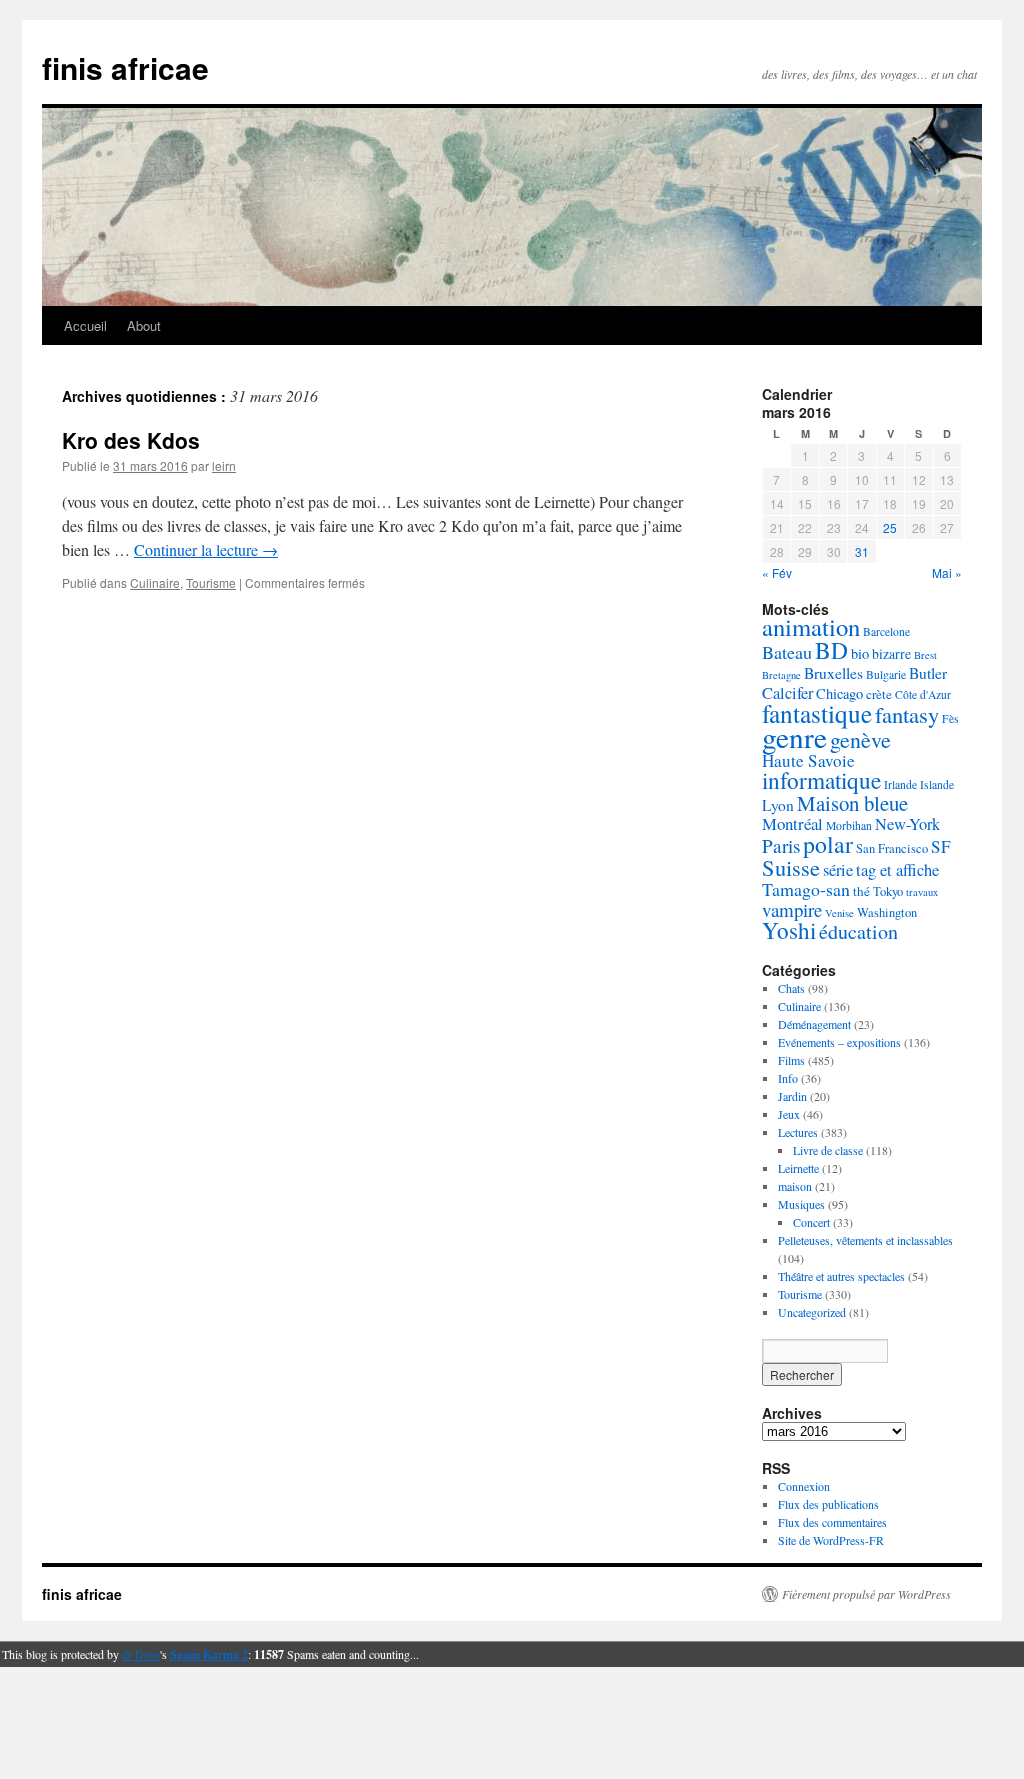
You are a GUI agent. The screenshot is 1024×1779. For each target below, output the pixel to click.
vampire (792, 909)
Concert (811, 1222)
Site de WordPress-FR (831, 1540)
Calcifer (787, 693)
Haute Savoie (808, 760)
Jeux (789, 1114)
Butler (928, 673)
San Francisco (892, 848)
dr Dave (141, 1654)
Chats (791, 988)
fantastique (817, 713)
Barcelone (886, 631)
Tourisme (211, 582)
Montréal (792, 823)
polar (828, 844)
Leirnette (798, 1168)
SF (941, 846)
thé (861, 891)
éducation (858, 931)
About (144, 325)
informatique (821, 780)
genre (794, 736)
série (838, 870)
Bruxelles (833, 673)
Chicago (839, 693)
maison (795, 1186)
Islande (937, 784)
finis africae (125, 67)
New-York (907, 824)
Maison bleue (852, 803)
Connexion (804, 1486)
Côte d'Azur (923, 694)
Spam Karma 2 (209, 1654)
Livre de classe (828, 1150)
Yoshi (789, 930)
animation (811, 626)
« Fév (777, 572)
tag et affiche (897, 870)
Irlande (900, 784)
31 (862, 551)
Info (788, 1078)
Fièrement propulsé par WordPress (866, 1594)
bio (860, 653)
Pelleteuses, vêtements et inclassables (865, 1240)
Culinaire (155, 582)
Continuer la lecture (206, 549)
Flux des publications (828, 1504)
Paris (781, 845)
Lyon (778, 805)
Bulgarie (886, 674)
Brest (925, 655)
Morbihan (849, 825)
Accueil (85, 325)
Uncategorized (812, 1312)
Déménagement (814, 1024)
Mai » (947, 572)
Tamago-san (806, 889)
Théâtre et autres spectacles (841, 1276)
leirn (224, 465)
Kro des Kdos (131, 440)
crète (879, 694)
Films (791, 1060)
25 (890, 527)
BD (831, 650)
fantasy (907, 714)
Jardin (792, 1096)
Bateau (787, 652)
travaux (922, 892)
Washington (887, 912)
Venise (839, 913)
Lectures (798, 1132)
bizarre (891, 653)
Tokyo (888, 891)
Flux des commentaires (832, 1522)
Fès (950, 718)
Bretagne (781, 675)
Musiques (801, 1204)
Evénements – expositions (839, 1042)
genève (860, 739)
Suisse (791, 867)
